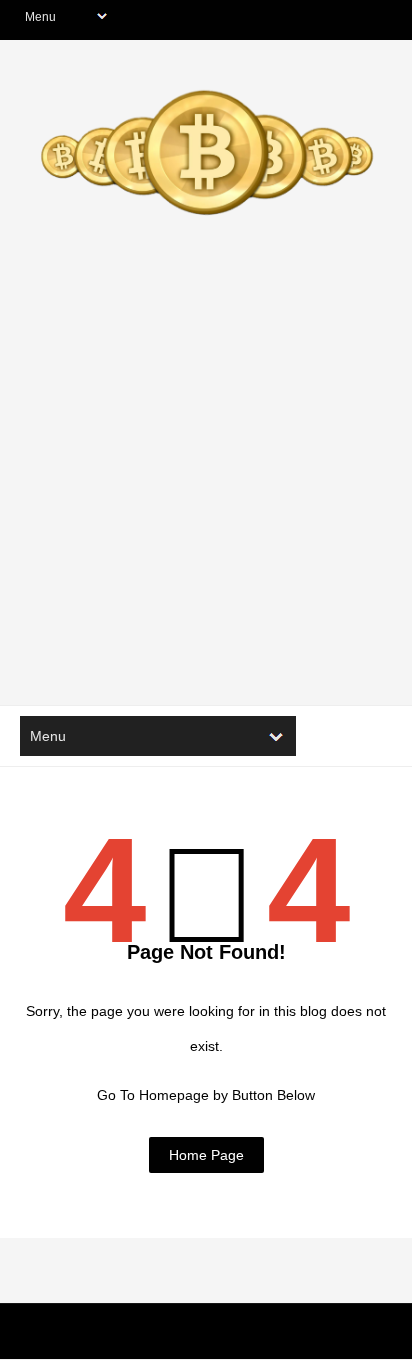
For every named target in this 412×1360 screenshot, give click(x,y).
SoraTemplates (138, 1335)
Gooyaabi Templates (323, 1335)
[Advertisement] (206, 479)
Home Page (206, 1155)
